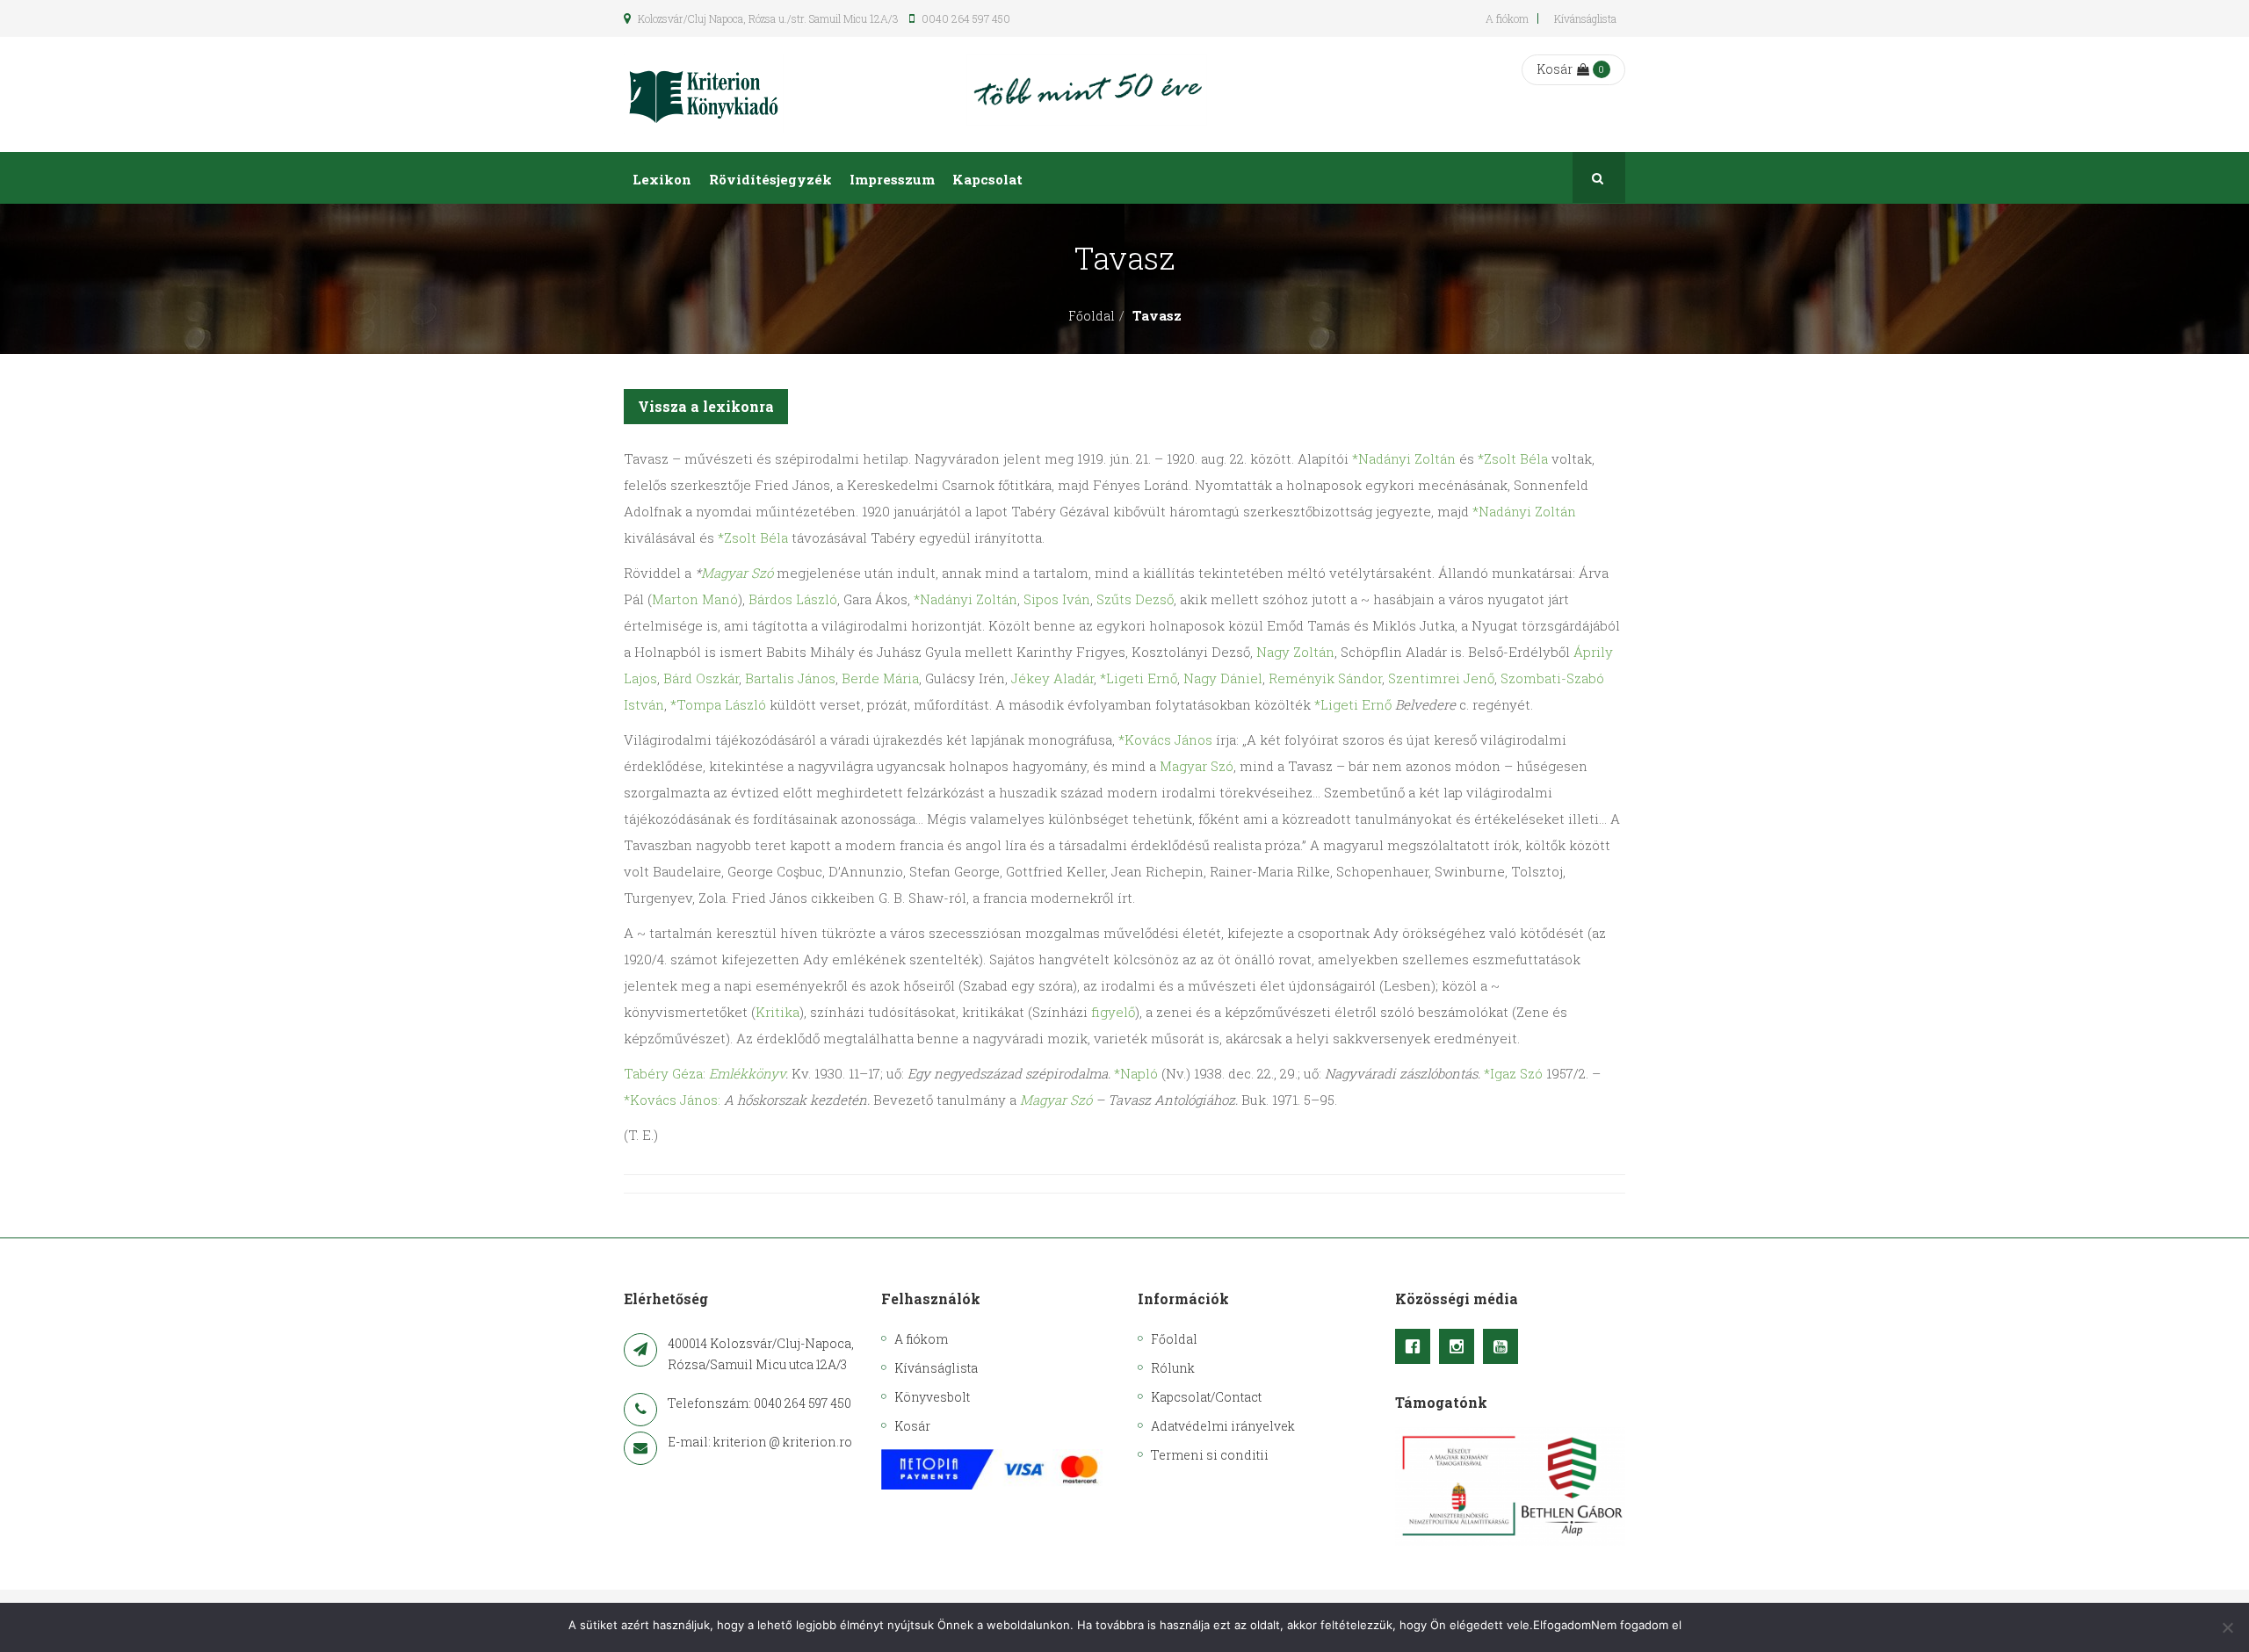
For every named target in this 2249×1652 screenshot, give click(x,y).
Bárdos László (793, 599)
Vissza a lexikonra (706, 406)
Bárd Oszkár (701, 678)
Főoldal (1092, 316)
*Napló (1136, 1073)
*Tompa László (718, 704)
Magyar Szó (737, 573)
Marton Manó (695, 599)
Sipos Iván (1057, 599)
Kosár (1555, 69)
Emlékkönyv (747, 1073)
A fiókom (1507, 18)
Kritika (777, 1012)
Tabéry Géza (663, 1073)
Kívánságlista (1585, 18)
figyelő (1113, 1012)
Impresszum (892, 179)
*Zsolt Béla (1513, 458)
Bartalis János (790, 678)
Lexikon (662, 179)
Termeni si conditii (1210, 1455)
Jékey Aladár (1052, 678)
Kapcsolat (987, 179)
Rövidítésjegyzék (770, 179)
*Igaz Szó (1513, 1073)
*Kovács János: (672, 1100)
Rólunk (1173, 1368)
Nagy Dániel (1223, 678)
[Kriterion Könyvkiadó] (704, 94)
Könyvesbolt (932, 1397)
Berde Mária (880, 678)
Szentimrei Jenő (1441, 678)
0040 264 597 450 (965, 18)
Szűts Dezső (1135, 599)
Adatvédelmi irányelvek (1223, 1426)
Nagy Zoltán (1295, 652)
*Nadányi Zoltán (1404, 458)
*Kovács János (1165, 739)
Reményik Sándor (1325, 678)
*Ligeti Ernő (1139, 678)
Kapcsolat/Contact (1206, 1397)
